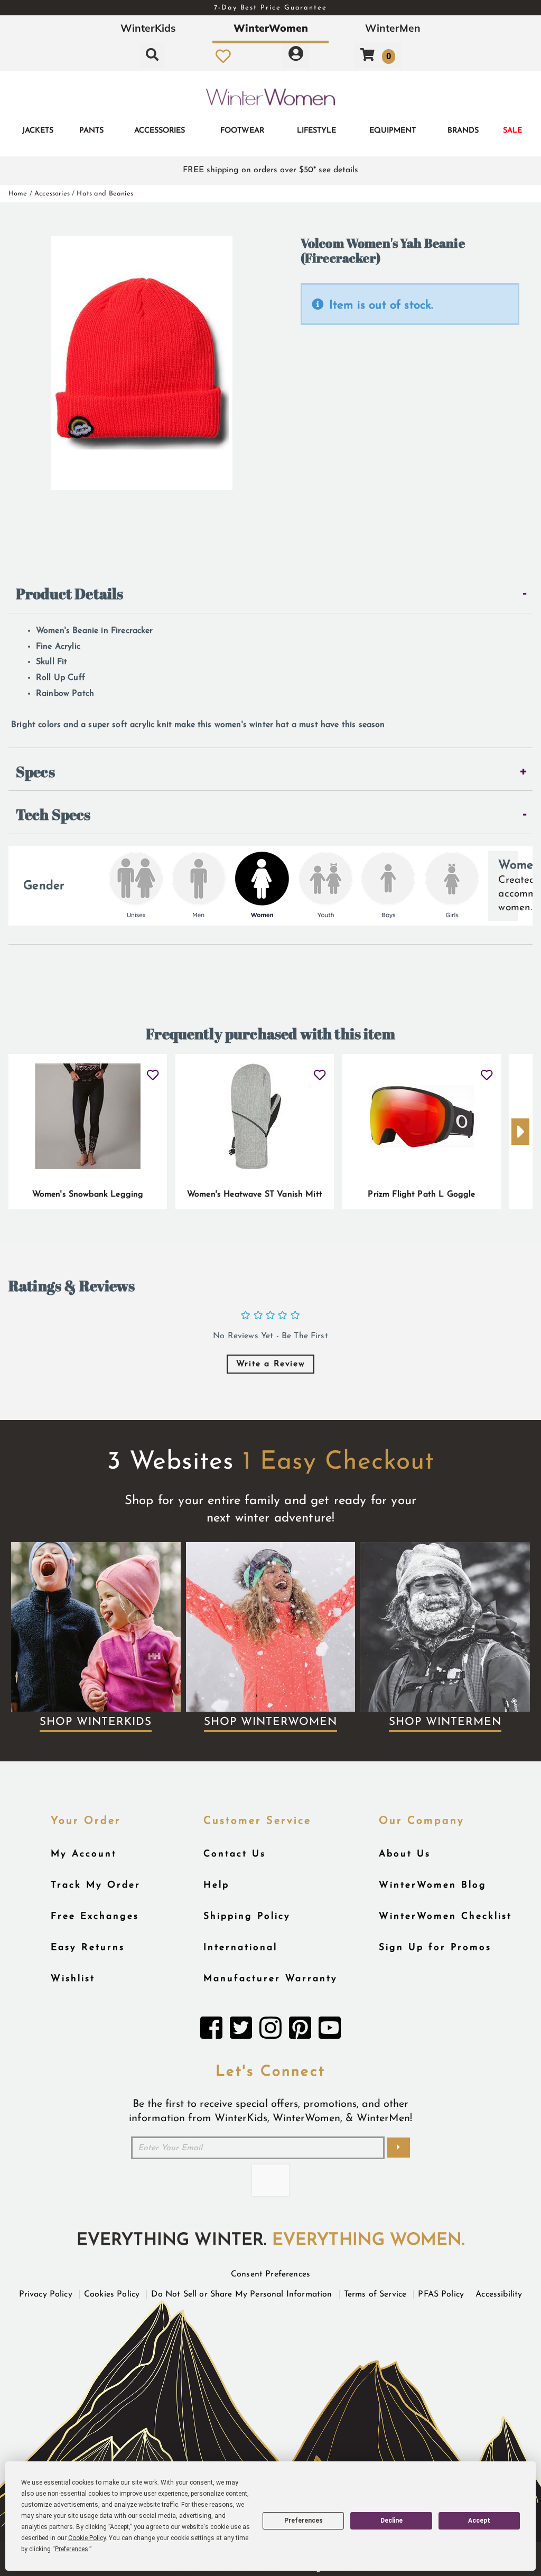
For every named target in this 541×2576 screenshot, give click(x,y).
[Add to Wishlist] (152, 1071)
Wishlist (73, 1979)
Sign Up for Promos (435, 1948)
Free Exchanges (95, 1916)
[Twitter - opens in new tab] (241, 2031)
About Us (405, 1854)
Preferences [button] (72, 2549)
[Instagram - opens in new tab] (270, 2031)
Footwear (242, 131)
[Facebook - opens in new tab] (211, 2031)
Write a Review (270, 1364)
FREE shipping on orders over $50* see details (270, 170)
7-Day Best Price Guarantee (270, 8)
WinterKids (148, 28)
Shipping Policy (247, 1916)
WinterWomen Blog (433, 1885)
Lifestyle (316, 131)
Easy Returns (88, 1948)
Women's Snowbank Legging (88, 1194)
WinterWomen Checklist (445, 1916)
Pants (91, 131)
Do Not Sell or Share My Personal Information (241, 2294)
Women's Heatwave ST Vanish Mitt (255, 1194)
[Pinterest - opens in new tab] (300, 2031)
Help (216, 1885)
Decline (391, 2521)
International (240, 1948)
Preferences (304, 2521)
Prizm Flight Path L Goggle (421, 1194)
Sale (512, 131)
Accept (479, 2521)
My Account (84, 1854)
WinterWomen (271, 28)
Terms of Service (375, 2294)
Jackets (38, 131)
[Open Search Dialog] (152, 56)
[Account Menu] (296, 56)
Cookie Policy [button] (87, 2538)
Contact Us (235, 1854)
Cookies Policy (112, 2294)
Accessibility (499, 2294)
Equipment (393, 131)
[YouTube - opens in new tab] (330, 2031)
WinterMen (393, 28)
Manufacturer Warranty (270, 1979)
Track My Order (96, 1885)
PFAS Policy (441, 2294)
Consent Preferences (270, 2274)
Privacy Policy (46, 2294)
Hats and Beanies (105, 194)
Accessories (160, 131)
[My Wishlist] (223, 56)
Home (18, 194)
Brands (463, 131)
